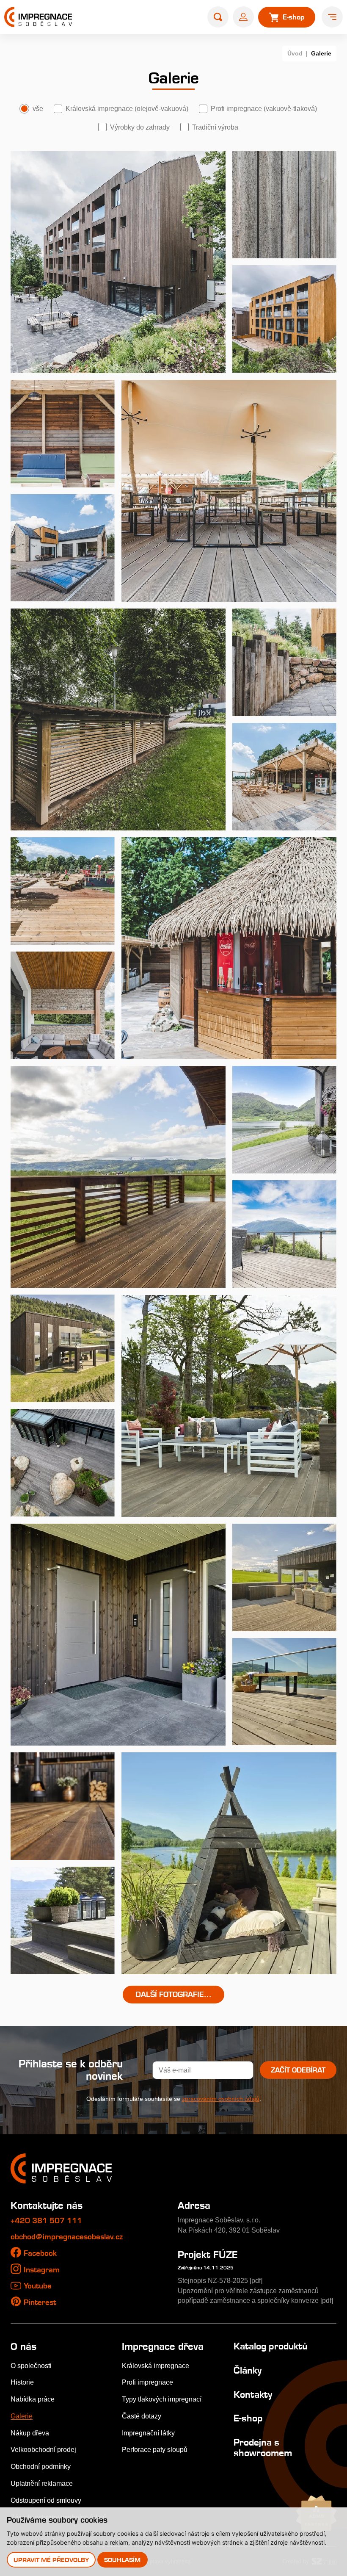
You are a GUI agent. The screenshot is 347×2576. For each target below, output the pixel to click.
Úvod (295, 53)
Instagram (42, 2270)
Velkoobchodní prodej (43, 2449)
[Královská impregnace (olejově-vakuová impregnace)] (118, 262)
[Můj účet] (243, 17)
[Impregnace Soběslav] (38, 17)
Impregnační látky (148, 2433)
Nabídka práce (33, 2399)
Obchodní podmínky (41, 2466)
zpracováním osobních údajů (221, 2099)
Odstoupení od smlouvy (46, 2500)
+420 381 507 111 (46, 2220)
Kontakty (253, 2394)
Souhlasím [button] (122, 2560)
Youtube (38, 2286)
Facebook (40, 2253)
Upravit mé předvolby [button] (51, 2560)
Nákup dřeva (30, 2433)
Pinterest (40, 2302)
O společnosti (31, 2366)
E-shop (248, 2418)
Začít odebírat (298, 2070)
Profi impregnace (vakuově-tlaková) (264, 108)
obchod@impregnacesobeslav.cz (67, 2237)
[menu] (332, 17)
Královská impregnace (156, 2366)
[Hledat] (218, 17)
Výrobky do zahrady (140, 127)
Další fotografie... (173, 1994)
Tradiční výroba (215, 127)
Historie (22, 2382)
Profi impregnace (147, 2382)
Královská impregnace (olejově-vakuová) (127, 108)
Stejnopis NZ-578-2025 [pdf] (220, 2280)
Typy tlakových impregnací (162, 2399)
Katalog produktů (270, 2346)
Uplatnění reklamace (42, 2483)
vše (38, 108)
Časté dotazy (142, 2416)
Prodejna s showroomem (263, 2447)
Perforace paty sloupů (155, 2449)
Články (248, 2370)
